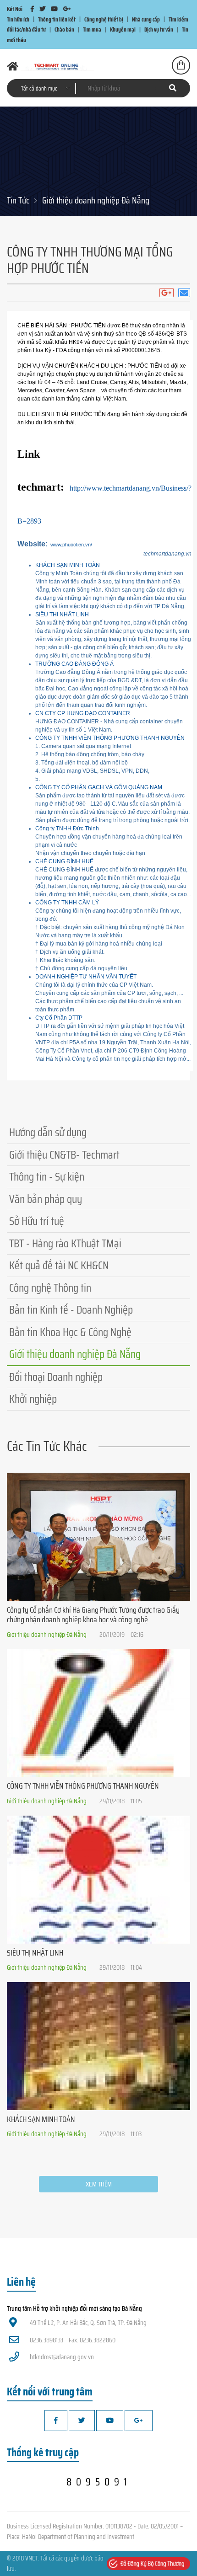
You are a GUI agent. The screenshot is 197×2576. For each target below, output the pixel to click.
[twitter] (42, 9)
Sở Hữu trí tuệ (37, 1221)
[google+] (67, 9)
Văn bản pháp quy (46, 1199)
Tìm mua (92, 29)
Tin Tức (18, 200)
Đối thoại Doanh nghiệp (56, 1377)
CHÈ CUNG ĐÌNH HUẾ (64, 861)
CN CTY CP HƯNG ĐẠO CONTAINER (83, 713)
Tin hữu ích (18, 19)
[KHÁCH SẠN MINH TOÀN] (98, 2046)
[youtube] (54, 9)
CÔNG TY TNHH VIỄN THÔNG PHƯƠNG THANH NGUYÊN (110, 738)
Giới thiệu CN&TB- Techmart (64, 1155)
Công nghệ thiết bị (104, 19)
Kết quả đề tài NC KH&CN (59, 1265)
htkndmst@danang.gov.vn (62, 2357)
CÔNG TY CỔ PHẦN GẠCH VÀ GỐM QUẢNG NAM (99, 787)
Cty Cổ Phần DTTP (59, 1018)
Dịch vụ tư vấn (159, 29)
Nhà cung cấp (146, 19)
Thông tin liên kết (57, 19)
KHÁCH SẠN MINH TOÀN (68, 565)
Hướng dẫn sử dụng (48, 1132)
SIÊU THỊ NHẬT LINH (62, 615)
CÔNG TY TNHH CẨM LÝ (67, 903)
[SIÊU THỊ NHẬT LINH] (98, 1880)
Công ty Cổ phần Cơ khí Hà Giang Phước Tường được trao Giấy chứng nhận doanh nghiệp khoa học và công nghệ (93, 1615)
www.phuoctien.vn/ (71, 545)
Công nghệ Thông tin (50, 1288)
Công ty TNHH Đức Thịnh (67, 828)
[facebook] (32, 9)
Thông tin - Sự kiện (47, 1177)
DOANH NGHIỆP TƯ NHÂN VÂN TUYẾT (86, 977)
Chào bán (64, 29)
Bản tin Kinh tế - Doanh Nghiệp (71, 1310)
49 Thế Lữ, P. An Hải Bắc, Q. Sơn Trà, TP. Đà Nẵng (88, 2323)
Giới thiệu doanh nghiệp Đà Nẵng (96, 200)
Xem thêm (99, 2184)
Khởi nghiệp (33, 1399)
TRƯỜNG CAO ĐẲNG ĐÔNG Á (74, 664)
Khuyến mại (123, 29)
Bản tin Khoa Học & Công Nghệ (70, 1332)
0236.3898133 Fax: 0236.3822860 (73, 2340)
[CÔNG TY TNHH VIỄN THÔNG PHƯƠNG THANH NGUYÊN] (98, 1713)
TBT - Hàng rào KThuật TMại (65, 1243)
